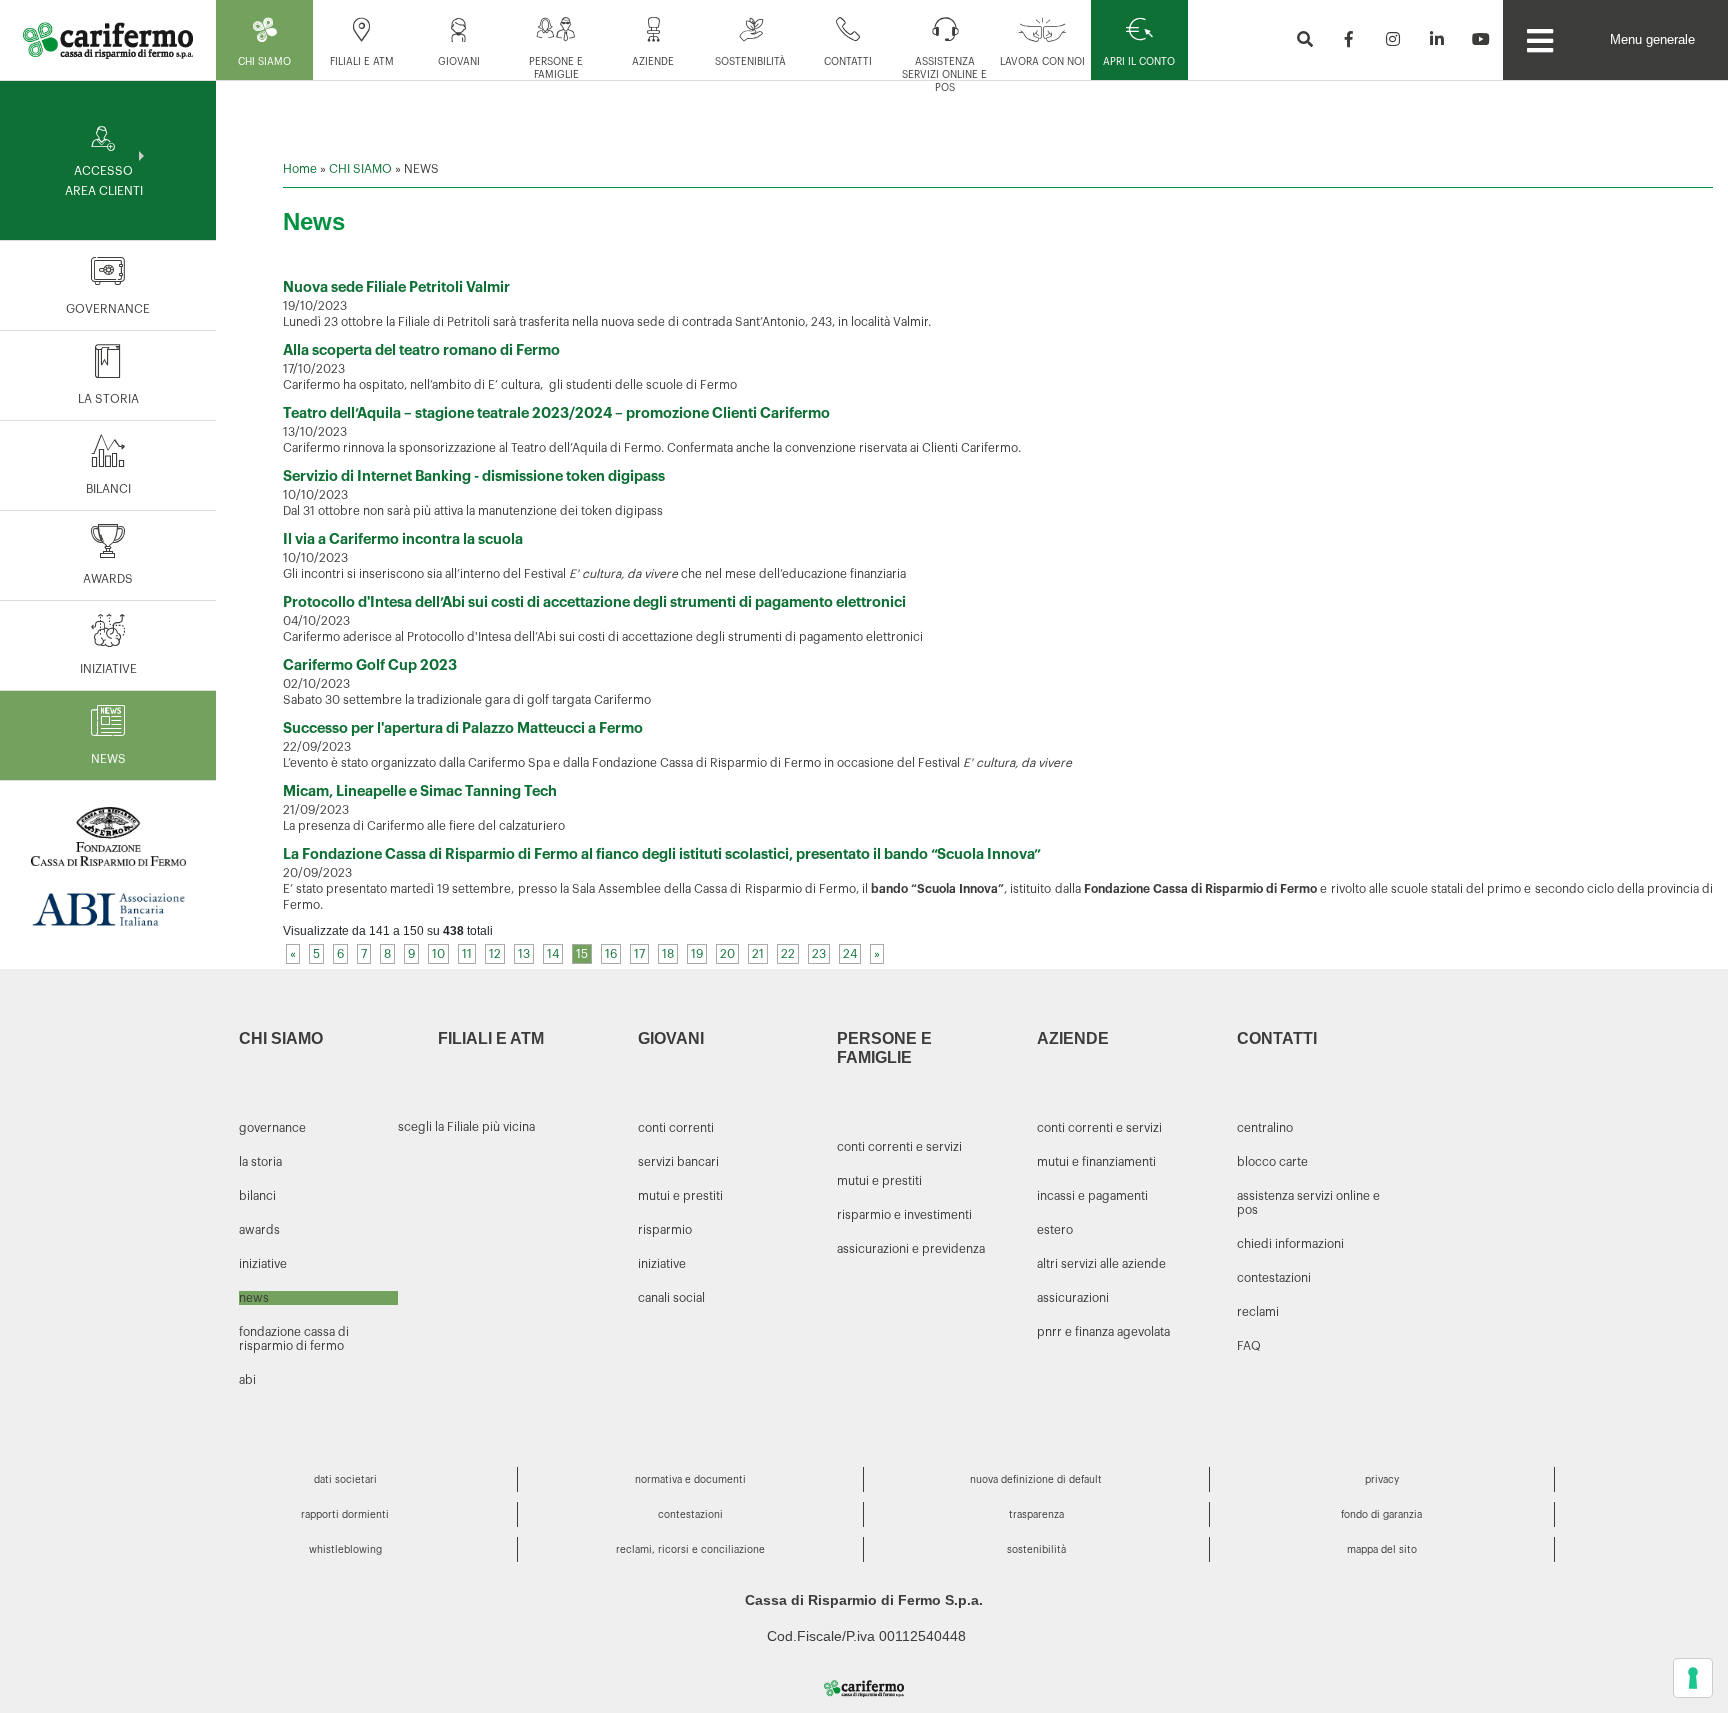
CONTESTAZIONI (1274, 1278)
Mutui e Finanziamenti (1096, 1162)
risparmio (665, 1230)
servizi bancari (678, 1162)
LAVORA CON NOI (1042, 62)
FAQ (1249, 1346)
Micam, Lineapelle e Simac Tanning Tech (420, 791)
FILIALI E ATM (362, 62)
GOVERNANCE (108, 309)
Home (300, 169)
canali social (671, 1298)
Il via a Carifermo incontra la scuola (403, 539)
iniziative (662, 1264)
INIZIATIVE (108, 669)
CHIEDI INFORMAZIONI (1290, 1244)
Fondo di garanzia (1381, 1515)
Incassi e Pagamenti (1092, 1196)
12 (495, 954)
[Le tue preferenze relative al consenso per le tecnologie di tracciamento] (1693, 1678)
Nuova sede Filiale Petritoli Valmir (396, 287)
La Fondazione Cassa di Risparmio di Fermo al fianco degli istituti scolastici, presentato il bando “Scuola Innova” (662, 854)
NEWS (108, 759)
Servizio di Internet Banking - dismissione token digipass (474, 476)
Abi (247, 1380)
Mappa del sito (1382, 1550)
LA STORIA (108, 399)
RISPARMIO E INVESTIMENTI (904, 1215)
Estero (1055, 1230)
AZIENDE (653, 62)
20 (727, 954)
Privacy (1382, 1480)
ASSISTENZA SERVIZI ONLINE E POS (944, 75)
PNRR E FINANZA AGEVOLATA (1103, 1332)
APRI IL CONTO (1139, 62)
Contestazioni (690, 1515)
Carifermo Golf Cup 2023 (370, 665)
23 (819, 954)
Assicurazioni (1073, 1298)
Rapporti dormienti (345, 1515)
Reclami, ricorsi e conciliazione (690, 1550)
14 (553, 954)
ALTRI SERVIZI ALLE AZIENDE (1101, 1264)
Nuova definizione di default (1036, 1480)
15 (582, 954)
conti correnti (676, 1128)
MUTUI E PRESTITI (879, 1181)
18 (668, 954)
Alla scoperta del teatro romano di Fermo (421, 350)
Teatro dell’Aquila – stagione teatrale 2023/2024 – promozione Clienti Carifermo (556, 413)
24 (850, 954)
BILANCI (108, 489)
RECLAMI (1258, 1312)
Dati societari (345, 1480)
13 (524, 954)
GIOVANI (459, 62)
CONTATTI (848, 62)
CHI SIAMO (264, 62)
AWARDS (108, 579)
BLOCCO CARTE (1272, 1162)
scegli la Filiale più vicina (466, 1127)
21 (758, 954)
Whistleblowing (345, 1550)
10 (438, 954)
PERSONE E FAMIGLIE (556, 68)
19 (697, 954)
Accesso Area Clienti (104, 181)
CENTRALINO (1265, 1128)
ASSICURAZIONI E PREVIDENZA (911, 1249)
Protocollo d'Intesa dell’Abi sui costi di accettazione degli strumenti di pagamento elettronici (594, 602)
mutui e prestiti (680, 1196)
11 (467, 954)
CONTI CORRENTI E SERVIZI (899, 1147)
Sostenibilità (750, 62)
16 (611, 954)
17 (639, 954)
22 (788, 954)
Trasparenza (1036, 1515)
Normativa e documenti (690, 1480)
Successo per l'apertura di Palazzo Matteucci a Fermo (463, 728)
